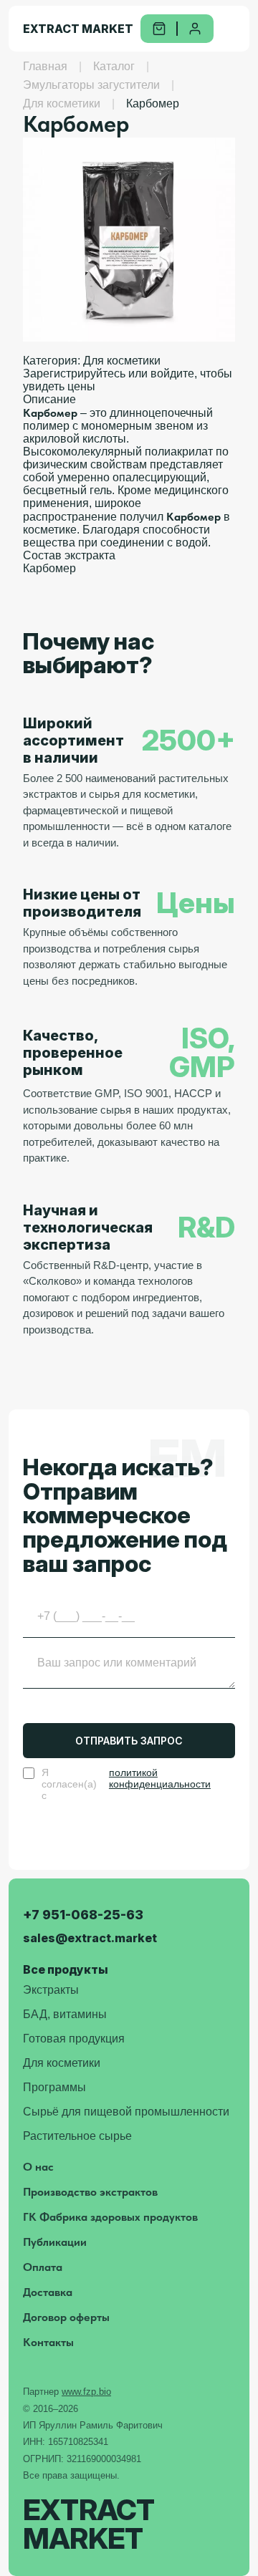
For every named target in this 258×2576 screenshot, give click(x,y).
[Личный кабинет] (195, 29)
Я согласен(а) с (126, 1784)
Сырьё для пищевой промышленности (126, 2112)
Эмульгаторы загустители (91, 85)
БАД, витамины (65, 2014)
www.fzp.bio (86, 2392)
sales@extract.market (90, 1938)
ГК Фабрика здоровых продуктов (110, 2217)
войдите (172, 373)
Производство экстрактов (90, 2192)
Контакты (48, 2342)
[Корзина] (159, 29)
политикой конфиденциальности (160, 1778)
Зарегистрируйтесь (74, 373)
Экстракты (51, 1990)
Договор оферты (66, 2317)
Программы (54, 2087)
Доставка (48, 2292)
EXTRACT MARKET (78, 29)
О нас (38, 2167)
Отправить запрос (129, 1741)
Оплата (43, 2267)
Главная (45, 66)
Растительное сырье (77, 2136)
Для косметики (62, 103)
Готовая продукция (74, 2039)
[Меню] (238, 29)
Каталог (114, 66)
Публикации (55, 2242)
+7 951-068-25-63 (83, 1915)
